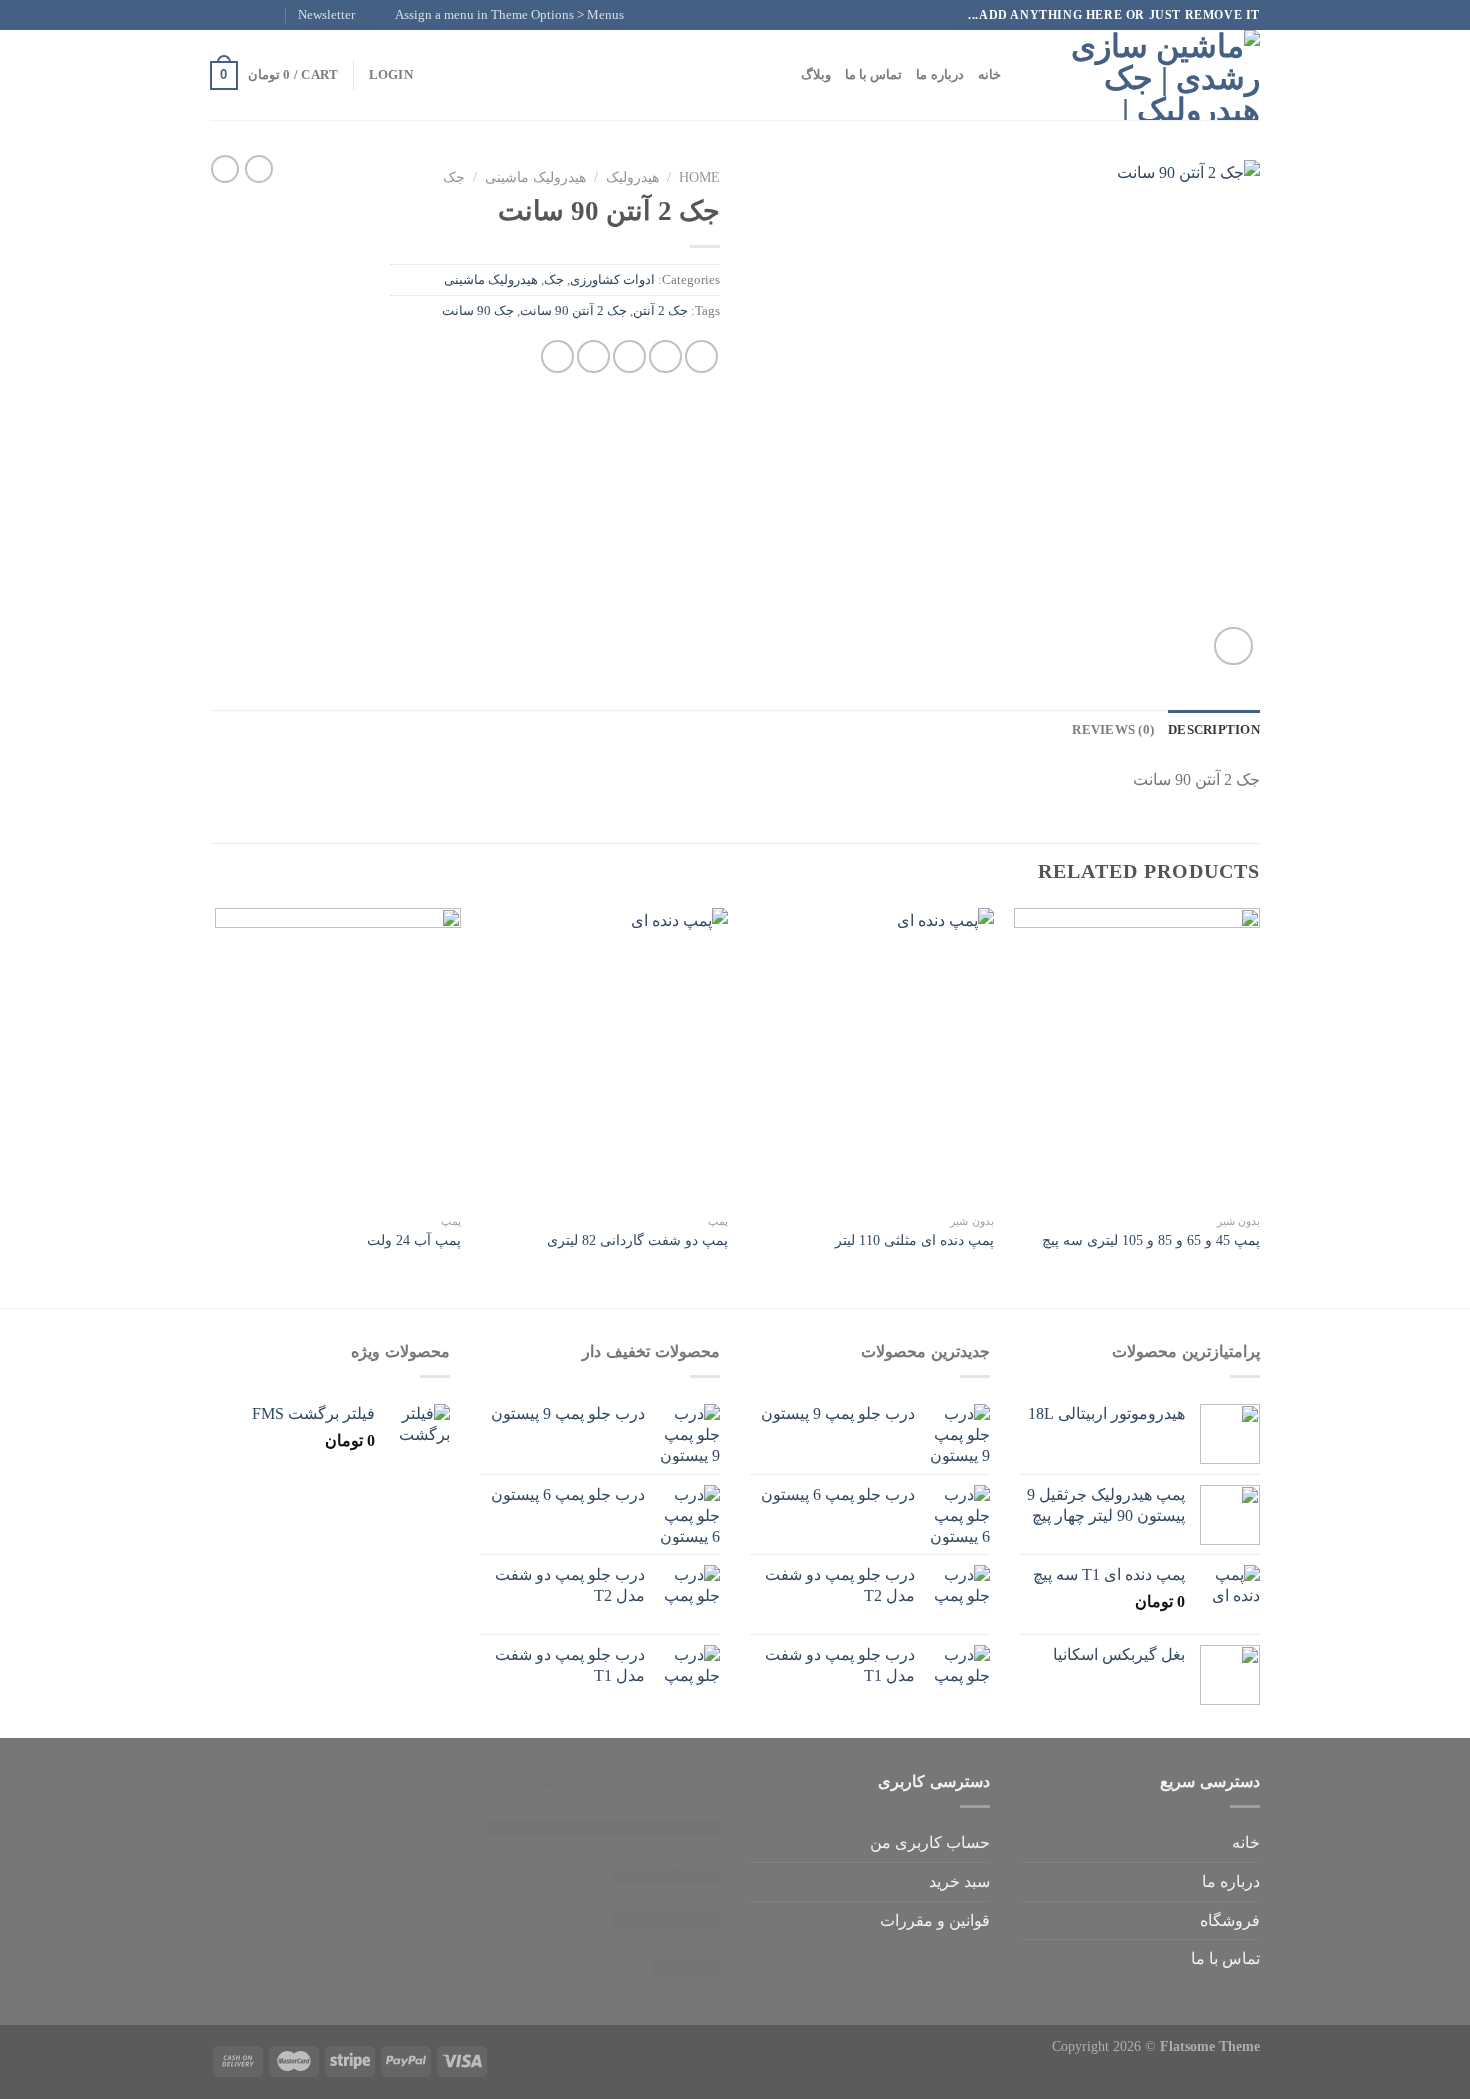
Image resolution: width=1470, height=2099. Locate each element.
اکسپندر (602, 1781)
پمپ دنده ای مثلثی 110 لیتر (914, 1240)
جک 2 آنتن (660, 311)
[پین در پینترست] (593, 356)
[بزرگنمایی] (1233, 646)
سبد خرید (959, 1881)
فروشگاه (1230, 1920)
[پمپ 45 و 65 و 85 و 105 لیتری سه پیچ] (1137, 1056)
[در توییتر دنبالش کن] (239, 15)
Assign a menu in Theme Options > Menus (509, 15)
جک (454, 177)
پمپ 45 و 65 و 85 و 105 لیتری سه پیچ (1151, 1240)
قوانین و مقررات (935, 1920)
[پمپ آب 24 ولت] (338, 1056)
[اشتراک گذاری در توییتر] (665, 356)
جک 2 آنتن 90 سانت (573, 311)
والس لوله (538, 1781)
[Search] (1022, 75)
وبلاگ (816, 75)
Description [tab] (1214, 730)
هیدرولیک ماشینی (535, 177)
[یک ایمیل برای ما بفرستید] (220, 15)
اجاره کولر (603, 1828)
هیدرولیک (632, 177)
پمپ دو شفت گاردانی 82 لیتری (637, 1240)
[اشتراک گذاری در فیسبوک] (701, 356)
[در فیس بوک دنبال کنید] (277, 15)
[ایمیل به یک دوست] (629, 356)
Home (699, 177)
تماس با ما (874, 75)
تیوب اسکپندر (676, 1781)
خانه (989, 75)
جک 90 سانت (478, 311)
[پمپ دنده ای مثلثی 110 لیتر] (870, 1056)
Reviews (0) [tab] (1113, 730)
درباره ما (939, 75)
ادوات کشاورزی (612, 280)
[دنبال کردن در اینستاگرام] (258, 15)
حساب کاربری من (930, 1842)
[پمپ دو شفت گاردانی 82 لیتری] (604, 1056)
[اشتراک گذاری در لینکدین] (557, 356)
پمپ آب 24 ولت (414, 1240)
